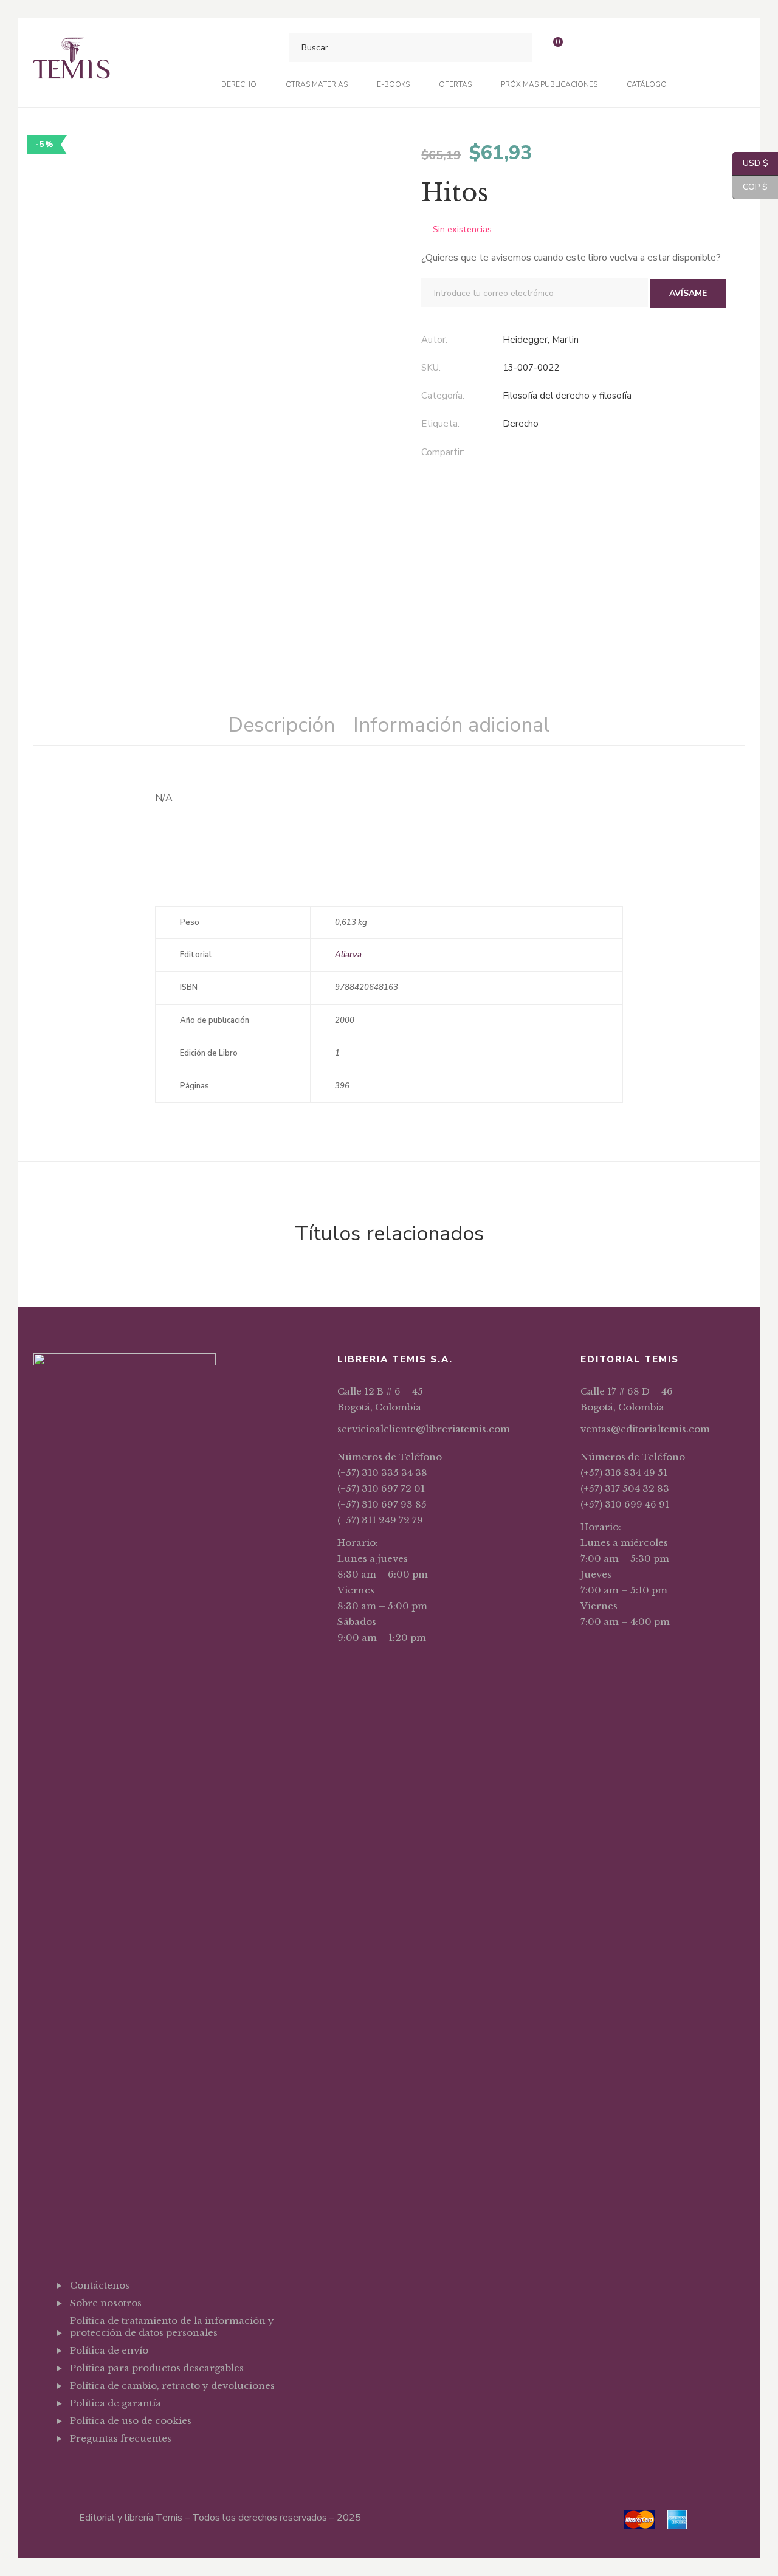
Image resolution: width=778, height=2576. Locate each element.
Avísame (688, 293)
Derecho (521, 424)
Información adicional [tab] (452, 725)
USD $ (750, 163)
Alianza (348, 955)
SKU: (431, 368)
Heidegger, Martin (541, 340)
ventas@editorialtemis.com (645, 1429)
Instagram (135, 2468)
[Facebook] (506, 453)
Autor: (434, 340)
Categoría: (443, 396)
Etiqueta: (440, 424)
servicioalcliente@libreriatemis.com (424, 1429)
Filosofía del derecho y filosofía (567, 396)
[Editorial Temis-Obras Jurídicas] (71, 63)
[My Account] (585, 48)
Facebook (73, 2468)
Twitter (104, 2468)
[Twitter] (531, 453)
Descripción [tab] (281, 725)
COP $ (750, 187)
